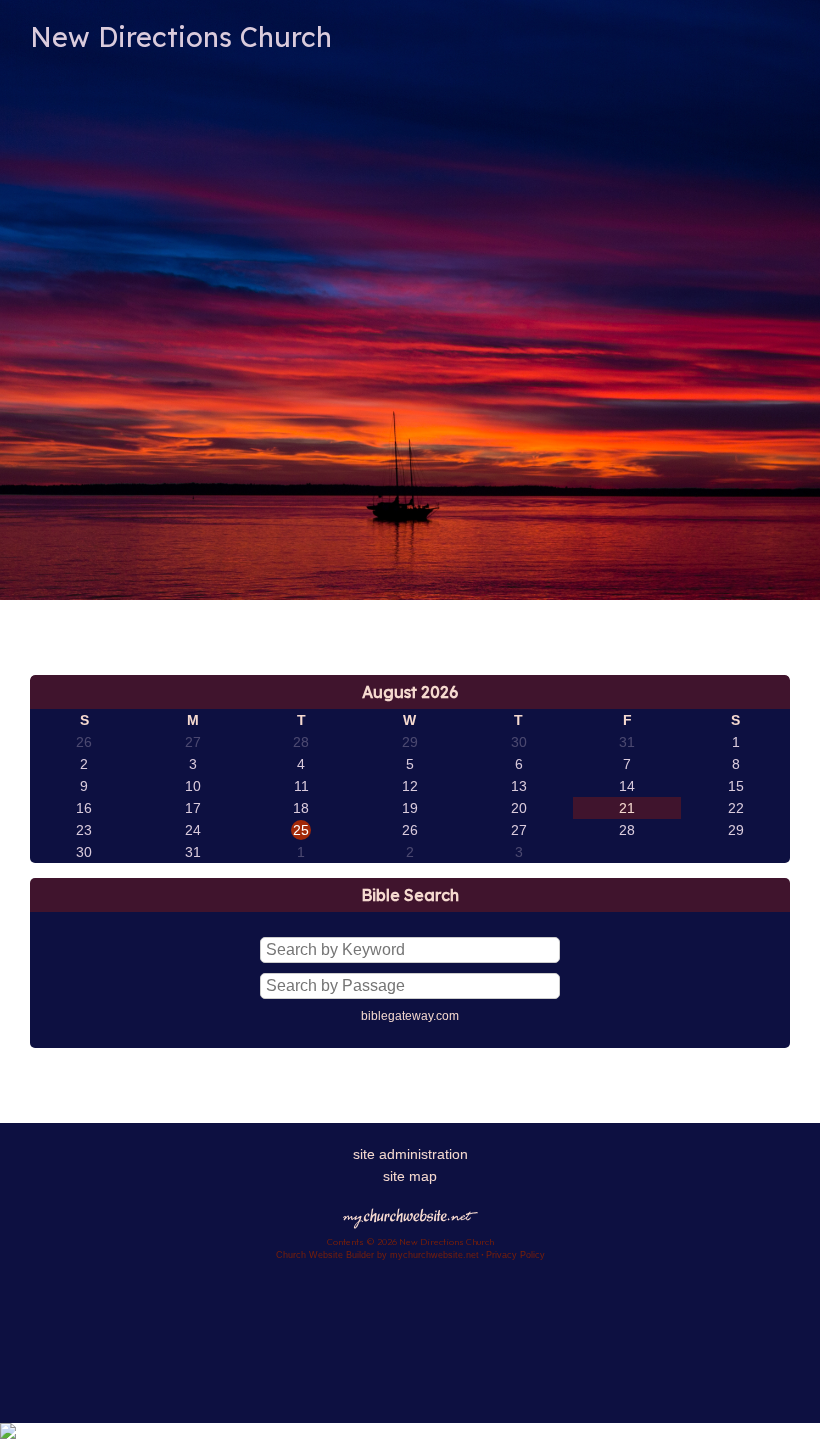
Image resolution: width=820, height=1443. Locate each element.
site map (410, 1176)
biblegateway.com (410, 1016)
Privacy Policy (515, 1255)
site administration (410, 1154)
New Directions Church (181, 37)
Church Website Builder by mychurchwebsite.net (377, 1255)
